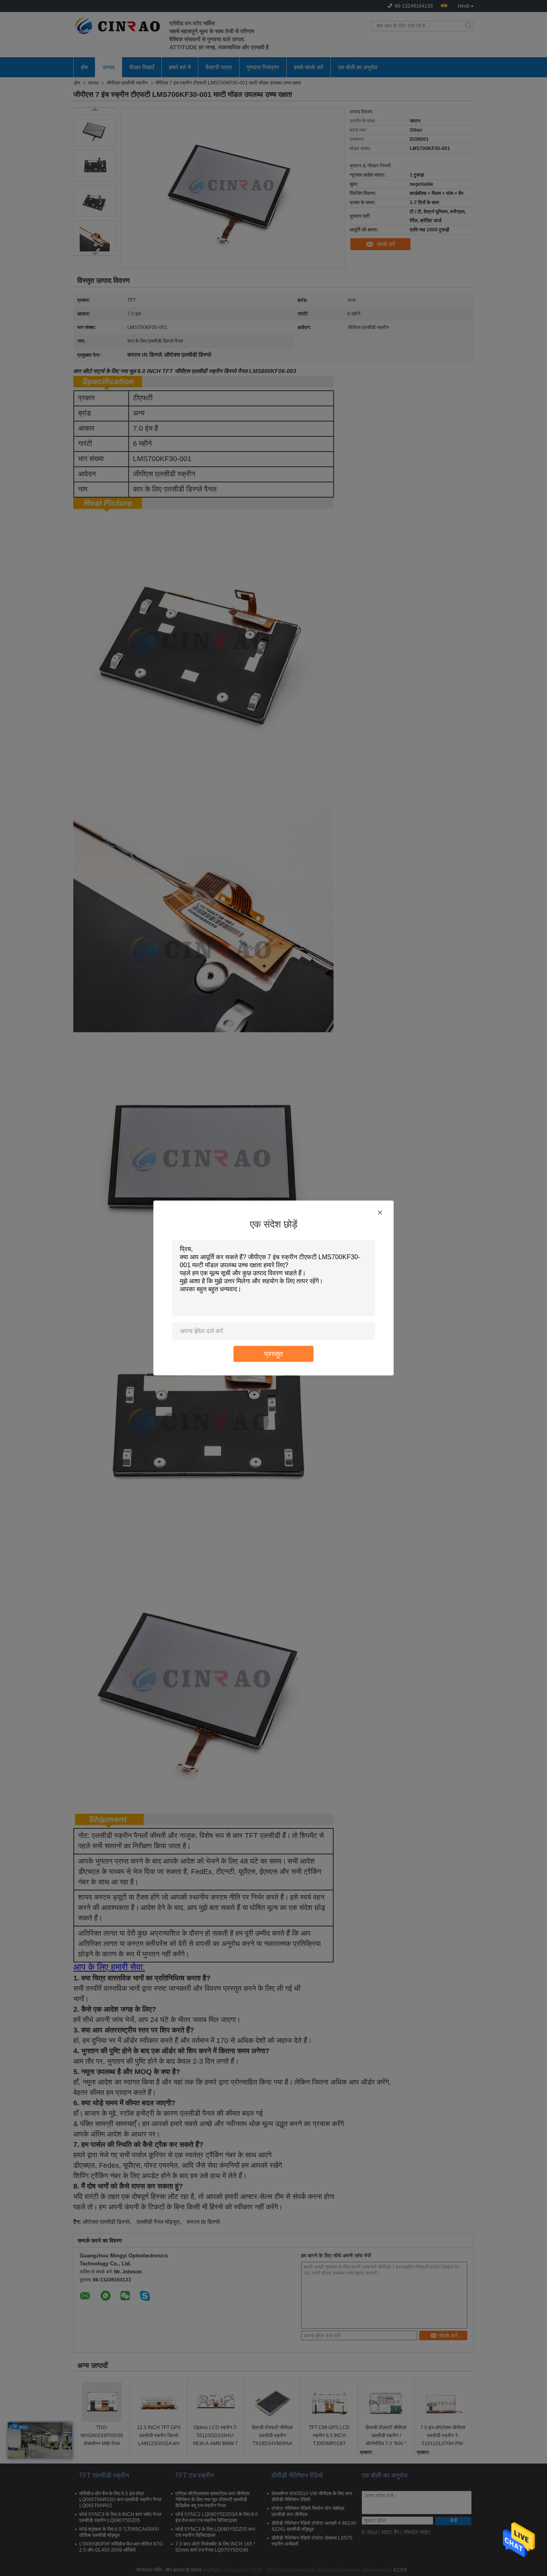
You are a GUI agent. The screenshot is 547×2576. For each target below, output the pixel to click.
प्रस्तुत (273, 1354)
